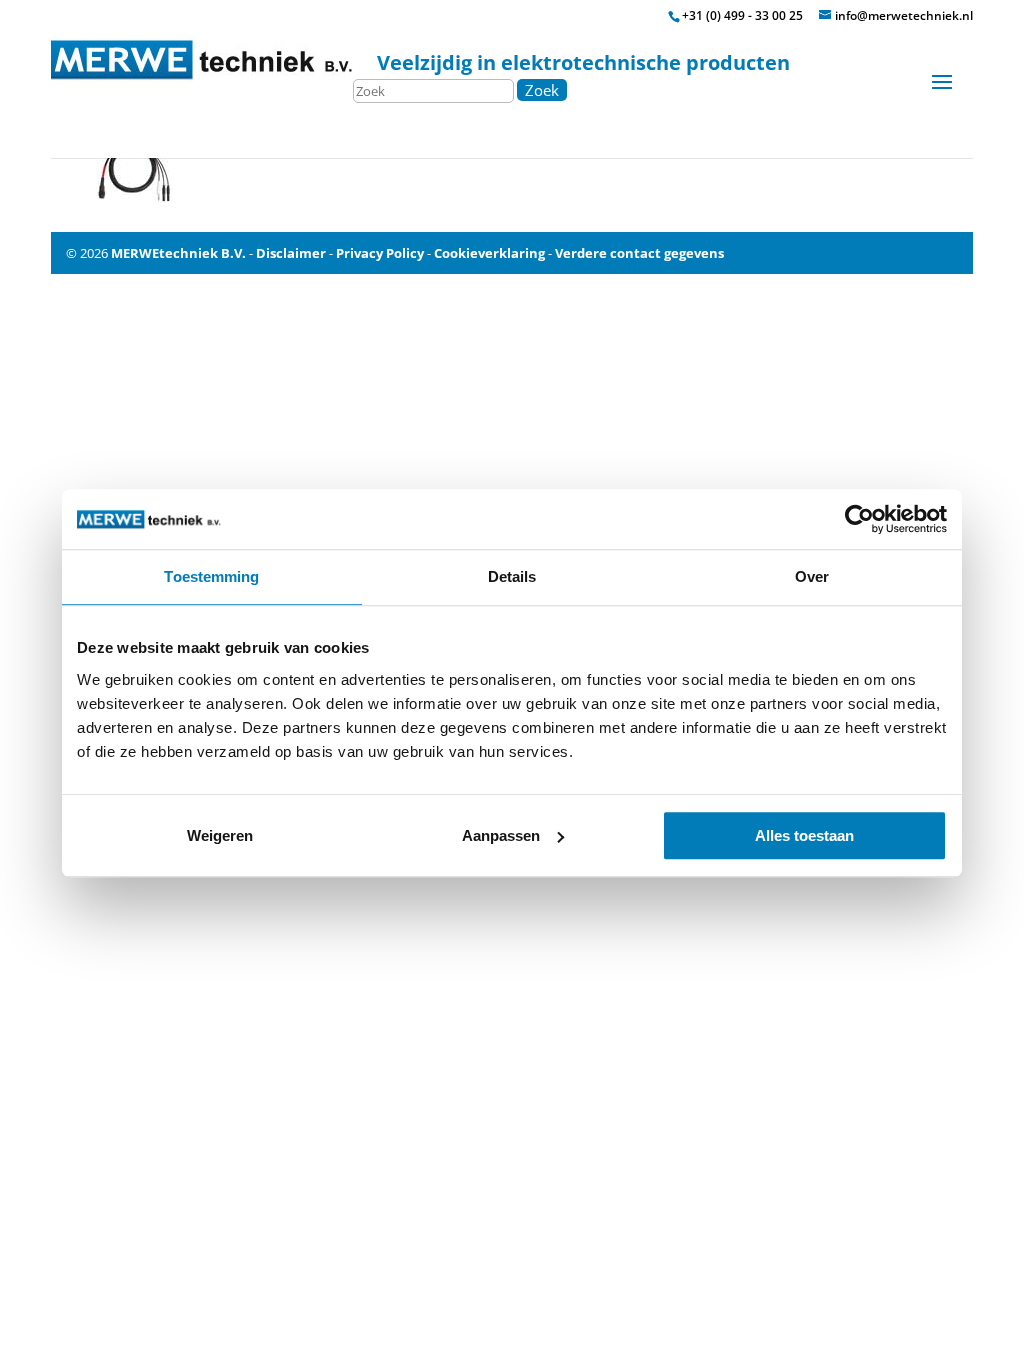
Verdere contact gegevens (639, 253)
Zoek (542, 90)
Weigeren (220, 835)
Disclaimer (291, 253)
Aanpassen (501, 835)
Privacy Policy (380, 253)
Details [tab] (512, 576)
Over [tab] (812, 576)
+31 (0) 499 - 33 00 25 (742, 15)
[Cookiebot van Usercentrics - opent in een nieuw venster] (859, 519)
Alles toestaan (804, 835)
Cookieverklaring (489, 253)
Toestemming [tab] (211, 576)
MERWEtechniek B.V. (178, 253)
